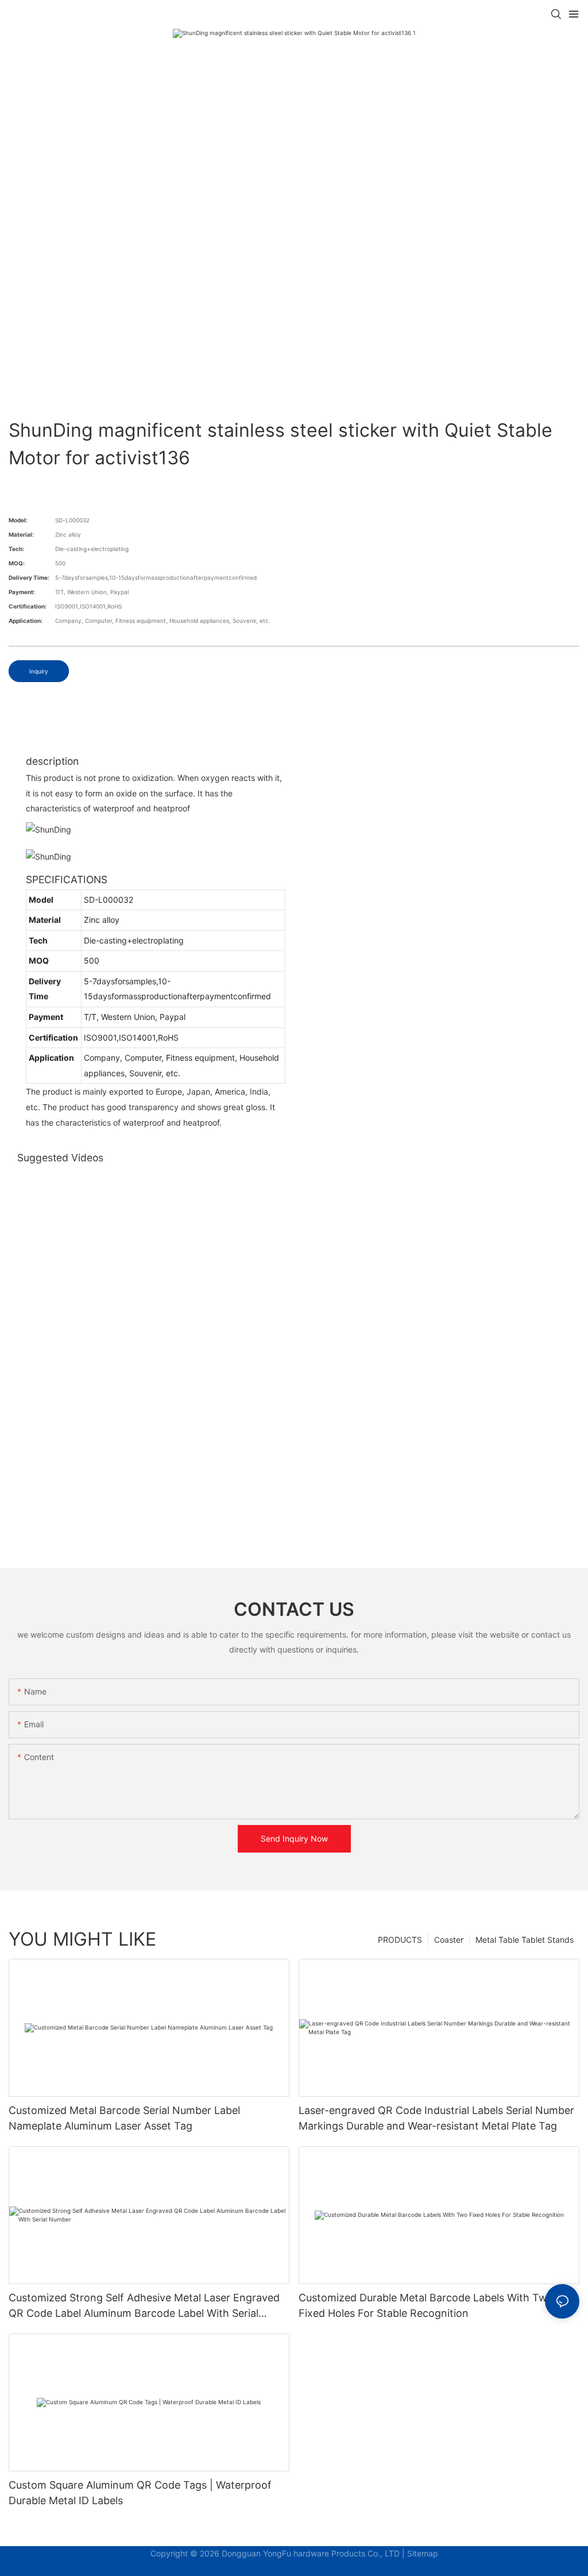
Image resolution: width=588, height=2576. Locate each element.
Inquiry (39, 671)
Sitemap (423, 2553)
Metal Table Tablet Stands (525, 1940)
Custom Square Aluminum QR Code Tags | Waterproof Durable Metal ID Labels (140, 2493)
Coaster (449, 1940)
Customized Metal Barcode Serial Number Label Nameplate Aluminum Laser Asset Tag (124, 2118)
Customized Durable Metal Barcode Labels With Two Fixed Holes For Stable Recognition (426, 2305)
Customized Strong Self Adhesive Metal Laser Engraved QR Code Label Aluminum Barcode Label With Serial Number (144, 2306)
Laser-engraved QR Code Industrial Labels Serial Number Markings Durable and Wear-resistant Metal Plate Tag (436, 2118)
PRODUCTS (400, 1940)
